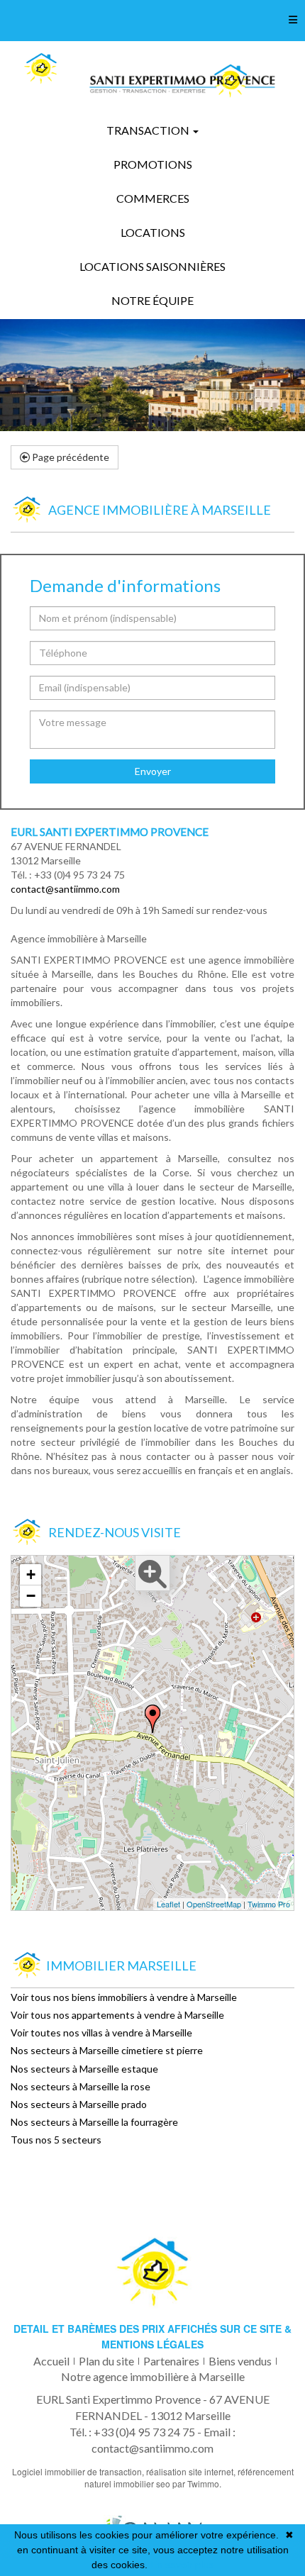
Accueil (51, 2361)
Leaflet (168, 1904)
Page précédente (70, 457)
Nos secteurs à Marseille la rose (81, 2086)
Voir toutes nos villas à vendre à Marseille (101, 2033)
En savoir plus (182, 2565)
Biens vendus (240, 2361)
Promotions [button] (153, 164)
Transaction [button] (149, 130)
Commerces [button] (153, 198)
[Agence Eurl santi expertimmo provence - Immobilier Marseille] (40, 69)
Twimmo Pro (269, 1904)
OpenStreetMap (214, 1904)
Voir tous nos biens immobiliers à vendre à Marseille (124, 1997)
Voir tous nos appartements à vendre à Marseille (117, 2015)
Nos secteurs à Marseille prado (79, 2104)
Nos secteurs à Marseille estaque (84, 2069)
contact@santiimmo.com (65, 889)
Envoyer (153, 771)
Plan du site (106, 2361)
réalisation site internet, (192, 2471)
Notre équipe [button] (152, 300)
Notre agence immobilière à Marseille (153, 2376)
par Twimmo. (197, 2483)
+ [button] (31, 1574)
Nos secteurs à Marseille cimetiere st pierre (107, 2050)
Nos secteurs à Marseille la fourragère (94, 2122)
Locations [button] (153, 232)
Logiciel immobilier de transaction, (79, 2471)
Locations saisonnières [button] (152, 266)
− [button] (31, 1596)
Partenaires (171, 2361)
